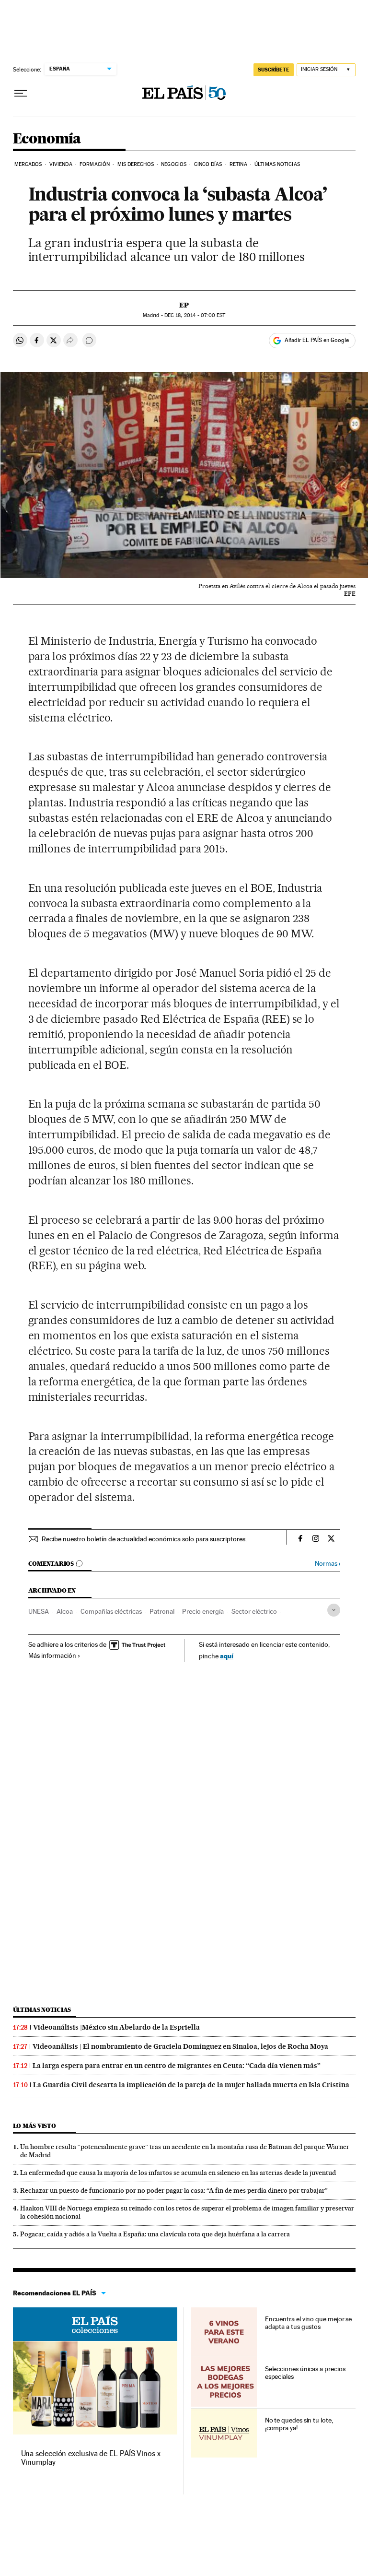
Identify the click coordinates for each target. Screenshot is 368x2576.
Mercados (28, 164)
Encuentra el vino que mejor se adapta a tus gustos (309, 2323)
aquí (227, 1656)
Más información (52, 1655)
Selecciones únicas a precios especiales (305, 2373)
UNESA (39, 1611)
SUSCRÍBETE (274, 70)
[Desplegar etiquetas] (334, 1610)
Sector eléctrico (254, 1611)
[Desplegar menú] (21, 94)
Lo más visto (34, 2126)
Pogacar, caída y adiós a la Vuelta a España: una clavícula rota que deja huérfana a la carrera (155, 2234)
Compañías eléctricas (111, 1611)
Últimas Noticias (277, 164)
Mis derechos (136, 164)
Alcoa (65, 1611)
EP (184, 305)
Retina (238, 164)
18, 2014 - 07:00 (195, 315)
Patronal (162, 1611)
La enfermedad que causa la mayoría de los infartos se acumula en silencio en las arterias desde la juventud (178, 2173)
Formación (95, 164)
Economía (47, 139)
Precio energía (203, 1611)
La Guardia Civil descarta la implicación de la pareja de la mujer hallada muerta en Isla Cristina (191, 2085)
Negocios (174, 164)
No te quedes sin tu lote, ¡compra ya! (299, 2424)
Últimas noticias (42, 2010)
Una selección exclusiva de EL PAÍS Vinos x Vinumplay (91, 2458)
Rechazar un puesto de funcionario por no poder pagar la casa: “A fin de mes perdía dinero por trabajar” (174, 2190)
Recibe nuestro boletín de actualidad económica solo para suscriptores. (144, 1539)
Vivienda (61, 164)
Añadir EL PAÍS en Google (317, 340)
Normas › (328, 1564)
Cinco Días (208, 164)
